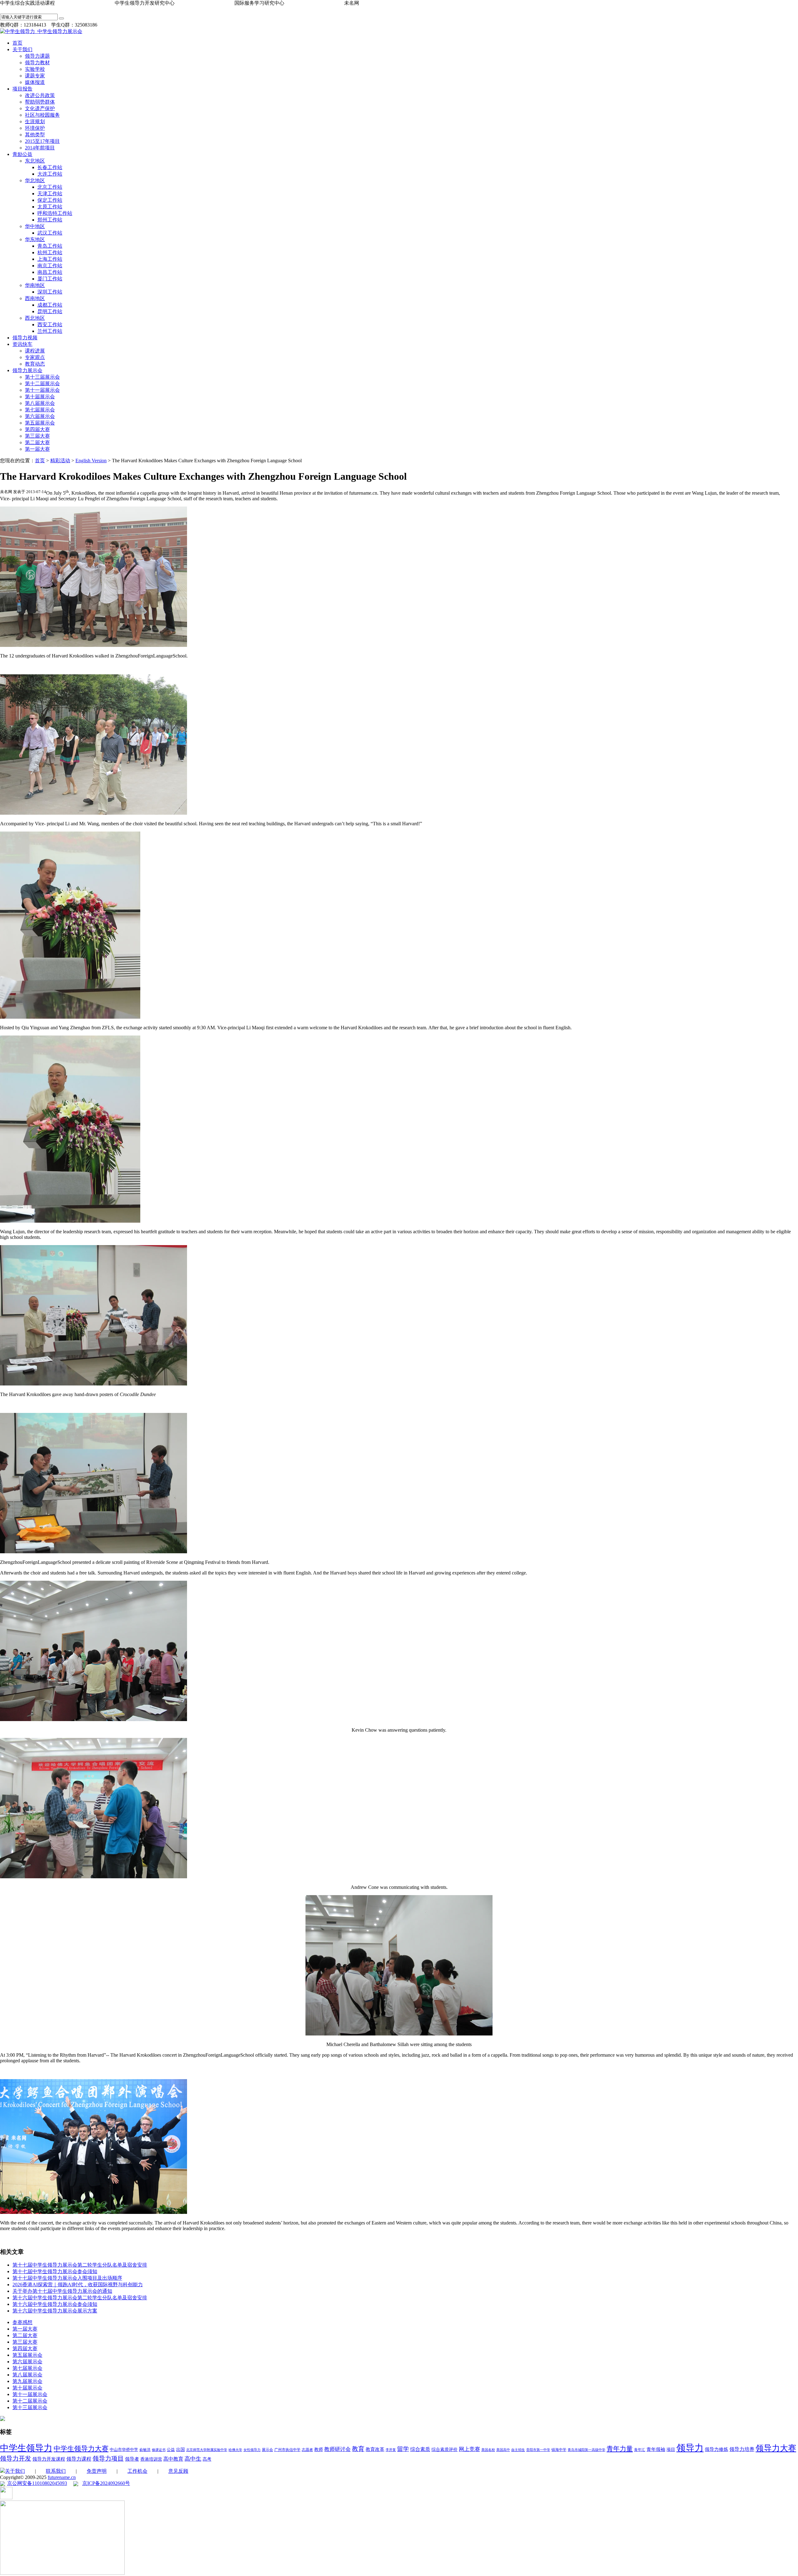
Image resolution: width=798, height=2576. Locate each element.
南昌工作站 (50, 272)
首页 (17, 43)
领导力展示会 (27, 370)
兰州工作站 (50, 331)
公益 (171, 2450)
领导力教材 (37, 63)
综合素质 (420, 2449)
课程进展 (35, 351)
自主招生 (518, 2450)
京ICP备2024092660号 (106, 2483)
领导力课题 (37, 56)
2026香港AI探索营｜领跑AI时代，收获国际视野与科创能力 (78, 2285)
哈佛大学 (235, 2450)
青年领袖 (656, 2449)
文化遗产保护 (40, 108)
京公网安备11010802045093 (37, 2483)
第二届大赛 (37, 442)
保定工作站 (50, 200)
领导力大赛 (776, 2448)
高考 (207, 2459)
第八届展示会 (40, 403)
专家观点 (35, 357)
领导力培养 (742, 2449)
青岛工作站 (50, 246)
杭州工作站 (50, 252)
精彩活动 (60, 461)
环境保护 (35, 128)
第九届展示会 (27, 2381)
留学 (403, 2449)
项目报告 (22, 89)
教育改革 (375, 2449)
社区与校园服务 (42, 115)
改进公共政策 (40, 95)
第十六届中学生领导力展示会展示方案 (55, 2311)
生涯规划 (35, 121)
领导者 (132, 2459)
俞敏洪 (145, 2450)
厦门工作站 (50, 279)
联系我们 (56, 2471)
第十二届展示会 (42, 383)
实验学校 (35, 69)
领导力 (690, 2448)
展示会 (267, 2450)
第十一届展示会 (42, 390)
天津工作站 (50, 194)
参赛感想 (22, 2322)
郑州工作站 (50, 220)
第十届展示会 (40, 397)
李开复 (391, 2450)
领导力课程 (79, 2459)
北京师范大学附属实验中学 (207, 2450)
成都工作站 (50, 305)
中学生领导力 (26, 2448)
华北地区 (35, 180)
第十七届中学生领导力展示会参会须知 (55, 2271)
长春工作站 (50, 167)
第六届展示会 (40, 416)
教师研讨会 (337, 2449)
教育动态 (35, 364)
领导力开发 (16, 2459)
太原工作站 (50, 207)
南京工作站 (50, 266)
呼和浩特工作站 (55, 213)
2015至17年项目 (42, 141)
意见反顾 (178, 2471)
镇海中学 (559, 2450)
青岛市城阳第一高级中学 (586, 2450)
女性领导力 (252, 2450)
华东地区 (35, 239)
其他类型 (35, 135)
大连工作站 (50, 174)
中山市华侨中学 (124, 2450)
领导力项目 (108, 2458)
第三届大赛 (37, 436)
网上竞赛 (469, 2449)
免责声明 (97, 2471)
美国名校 (488, 2450)
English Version (91, 461)
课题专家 (35, 76)
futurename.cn (62, 2477)
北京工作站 (50, 187)
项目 (671, 2450)
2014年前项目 (40, 148)
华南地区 (35, 285)
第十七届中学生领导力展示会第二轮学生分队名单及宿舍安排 (80, 2265)
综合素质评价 (445, 2450)
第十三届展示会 (42, 377)
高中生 (193, 2459)
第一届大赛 (37, 449)
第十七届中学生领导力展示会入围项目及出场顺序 (67, 2278)
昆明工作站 (50, 311)
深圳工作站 (50, 292)
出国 (180, 2450)
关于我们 (22, 49)
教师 (319, 2450)
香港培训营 (151, 2459)
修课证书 (159, 2450)
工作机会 (137, 2471)
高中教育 (173, 2459)
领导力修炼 (716, 2449)
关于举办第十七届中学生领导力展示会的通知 (62, 2291)
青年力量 (620, 2449)
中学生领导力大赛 (81, 2449)
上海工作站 (50, 259)
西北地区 (35, 318)
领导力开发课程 (49, 2459)
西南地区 (35, 298)
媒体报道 (35, 82)
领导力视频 (25, 338)
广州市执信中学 (287, 2450)
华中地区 (35, 226)
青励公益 (22, 154)
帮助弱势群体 (40, 102)
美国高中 (503, 2450)
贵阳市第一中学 (538, 2450)
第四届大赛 (37, 429)
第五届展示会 (40, 423)
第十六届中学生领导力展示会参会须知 (55, 2304)
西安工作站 (50, 325)
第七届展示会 (40, 410)
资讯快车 (22, 344)
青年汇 (640, 2450)
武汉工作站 (50, 233)
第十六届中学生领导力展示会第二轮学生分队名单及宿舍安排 (80, 2298)
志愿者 (307, 2450)
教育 (358, 2449)
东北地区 (35, 161)
